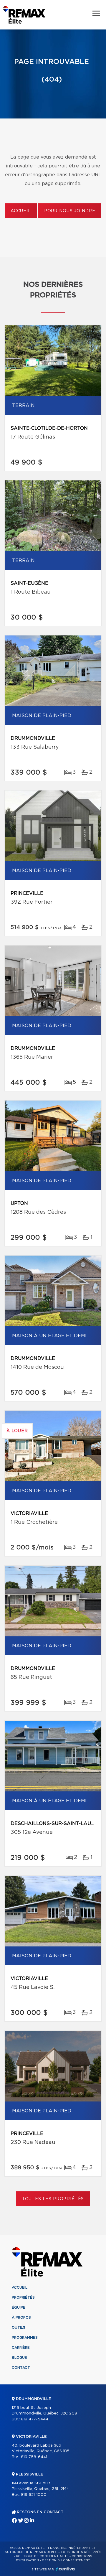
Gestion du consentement (66, 2560)
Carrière (21, 2348)
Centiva (65, 2569)
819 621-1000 (34, 2495)
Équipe (19, 2307)
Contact (21, 2368)
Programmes (25, 2338)
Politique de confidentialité (42, 2556)
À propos (21, 2318)
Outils (19, 2328)
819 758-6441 (34, 2457)
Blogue (19, 2358)
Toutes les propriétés (53, 2199)
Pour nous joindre (70, 211)
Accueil (21, 211)
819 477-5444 (35, 2419)
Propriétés (23, 2297)
